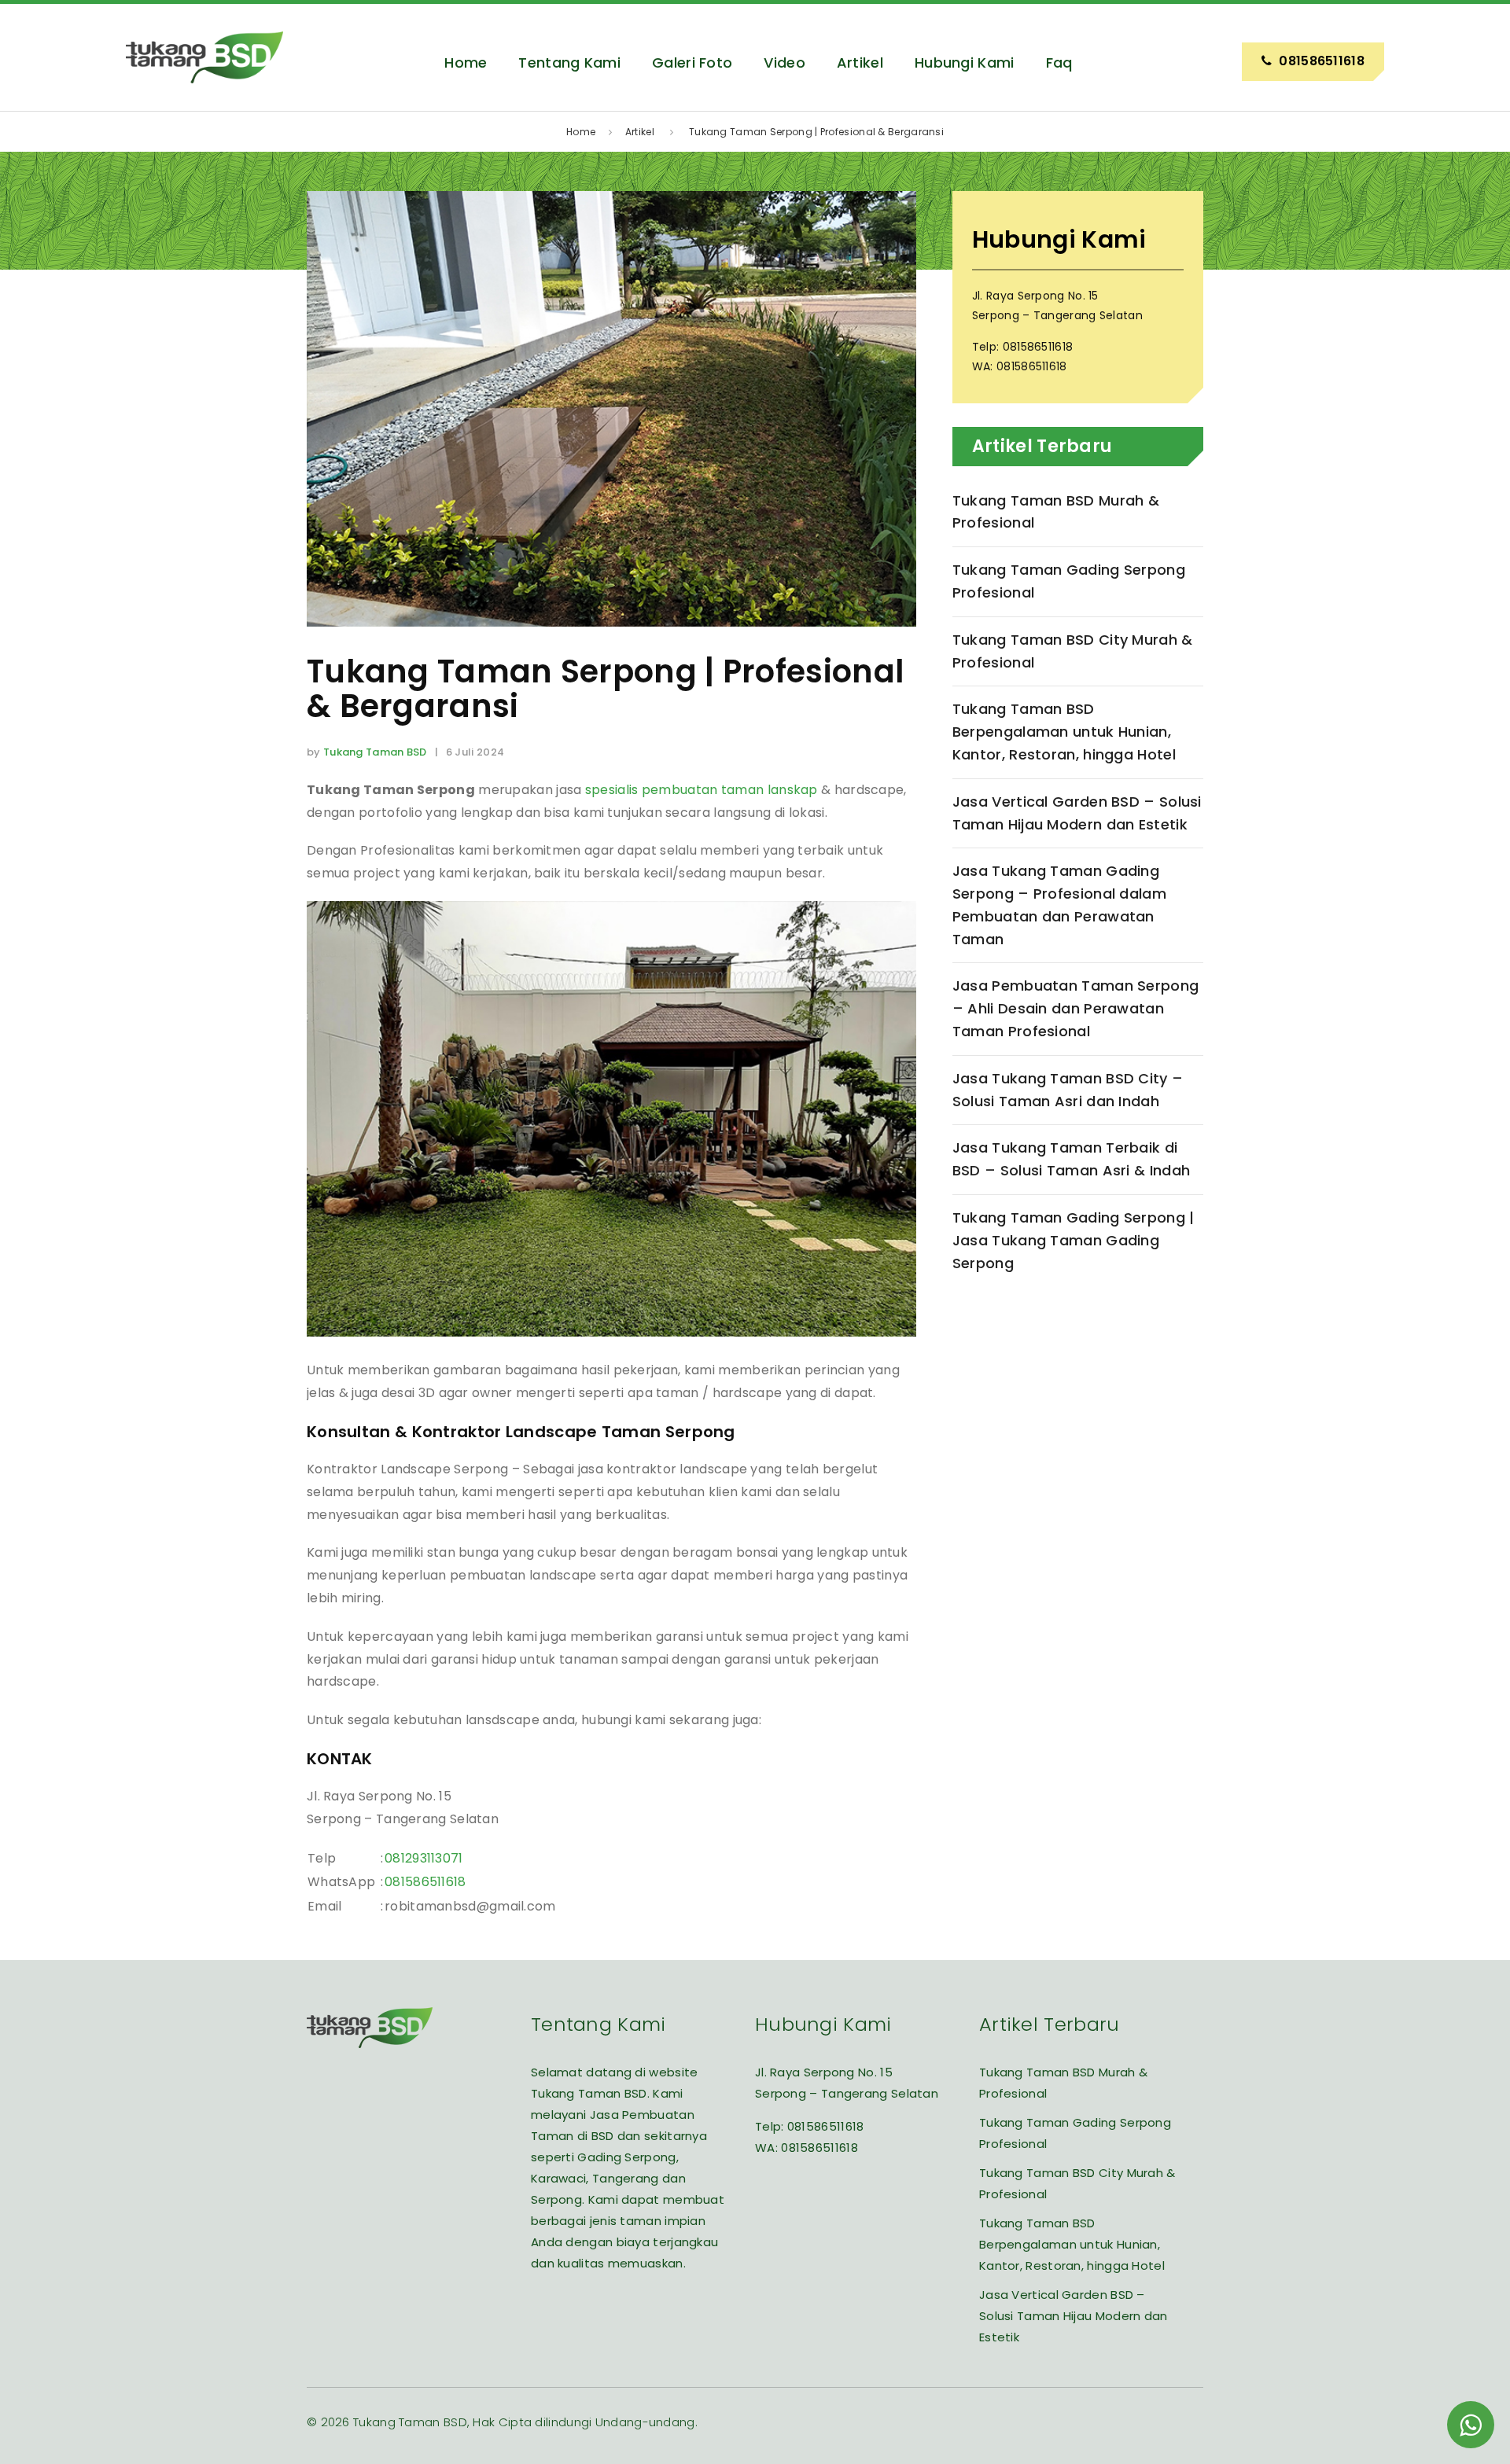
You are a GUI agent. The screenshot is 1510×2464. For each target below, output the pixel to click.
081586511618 (425, 1882)
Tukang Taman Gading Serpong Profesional (1069, 581)
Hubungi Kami (965, 63)
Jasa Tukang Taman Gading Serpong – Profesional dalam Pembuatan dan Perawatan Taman (1059, 905)
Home (466, 63)
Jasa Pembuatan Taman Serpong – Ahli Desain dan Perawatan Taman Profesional (1075, 1008)
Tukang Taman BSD (375, 752)
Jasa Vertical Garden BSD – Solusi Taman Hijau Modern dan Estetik (1077, 813)
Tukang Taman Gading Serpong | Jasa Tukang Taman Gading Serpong (1074, 1240)
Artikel (860, 63)
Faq (1059, 63)
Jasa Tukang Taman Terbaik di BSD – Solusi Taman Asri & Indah (1071, 1159)
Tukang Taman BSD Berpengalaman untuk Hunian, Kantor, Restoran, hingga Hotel (1064, 732)
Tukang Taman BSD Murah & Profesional (1056, 512)
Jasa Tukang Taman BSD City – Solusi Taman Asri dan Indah (1068, 1090)
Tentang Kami (569, 63)
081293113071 (424, 1858)
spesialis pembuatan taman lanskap (702, 790)
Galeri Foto (692, 63)
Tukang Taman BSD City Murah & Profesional (1073, 651)
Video (784, 63)
